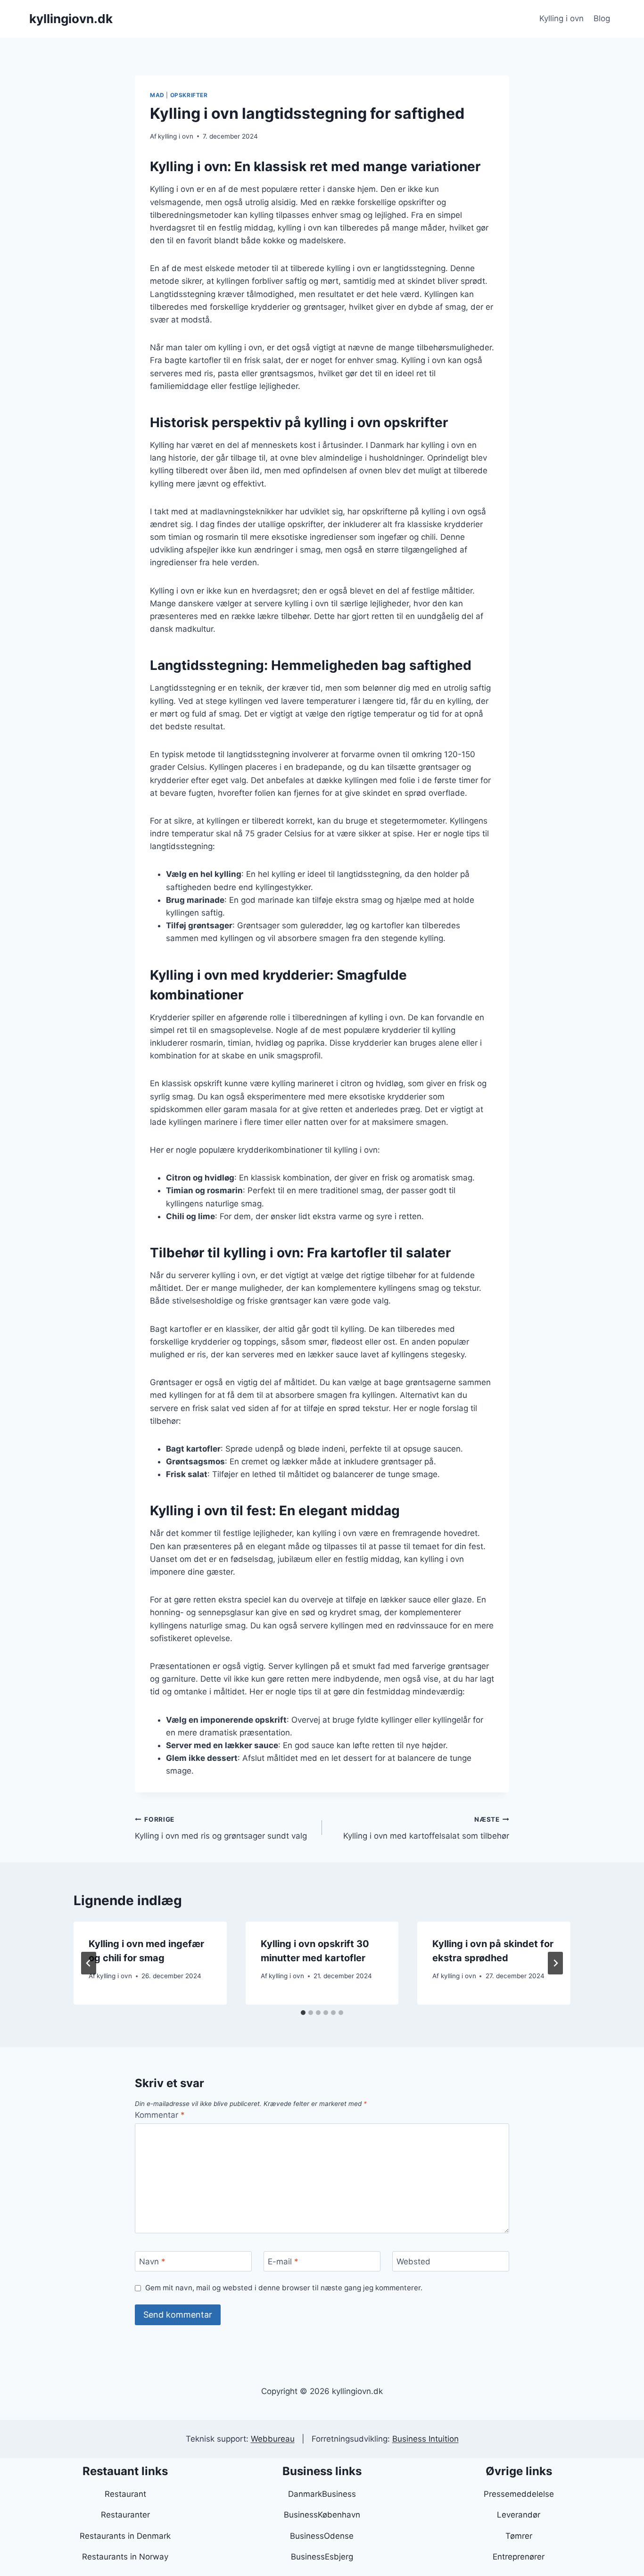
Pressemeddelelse (519, 2494)
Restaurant (125, 2494)
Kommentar (160, 2115)
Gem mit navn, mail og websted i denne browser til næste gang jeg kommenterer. (284, 2288)
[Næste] (555, 1963)
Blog (602, 18)
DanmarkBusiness (322, 2494)
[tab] (303, 2013)
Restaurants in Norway (125, 2557)
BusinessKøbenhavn (322, 2515)
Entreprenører (519, 2557)
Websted (413, 2262)
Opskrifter (189, 95)
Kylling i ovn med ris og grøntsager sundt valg (221, 1828)
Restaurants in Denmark (125, 2536)
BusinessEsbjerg (322, 2557)
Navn (152, 2262)
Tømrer (519, 2536)
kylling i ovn (176, 136)
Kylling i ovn (561, 18)
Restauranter (125, 2515)
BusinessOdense (322, 2536)
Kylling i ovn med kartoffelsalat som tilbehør (426, 1828)
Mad (157, 95)
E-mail (283, 2262)
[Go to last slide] (89, 1963)
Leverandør (519, 2515)
